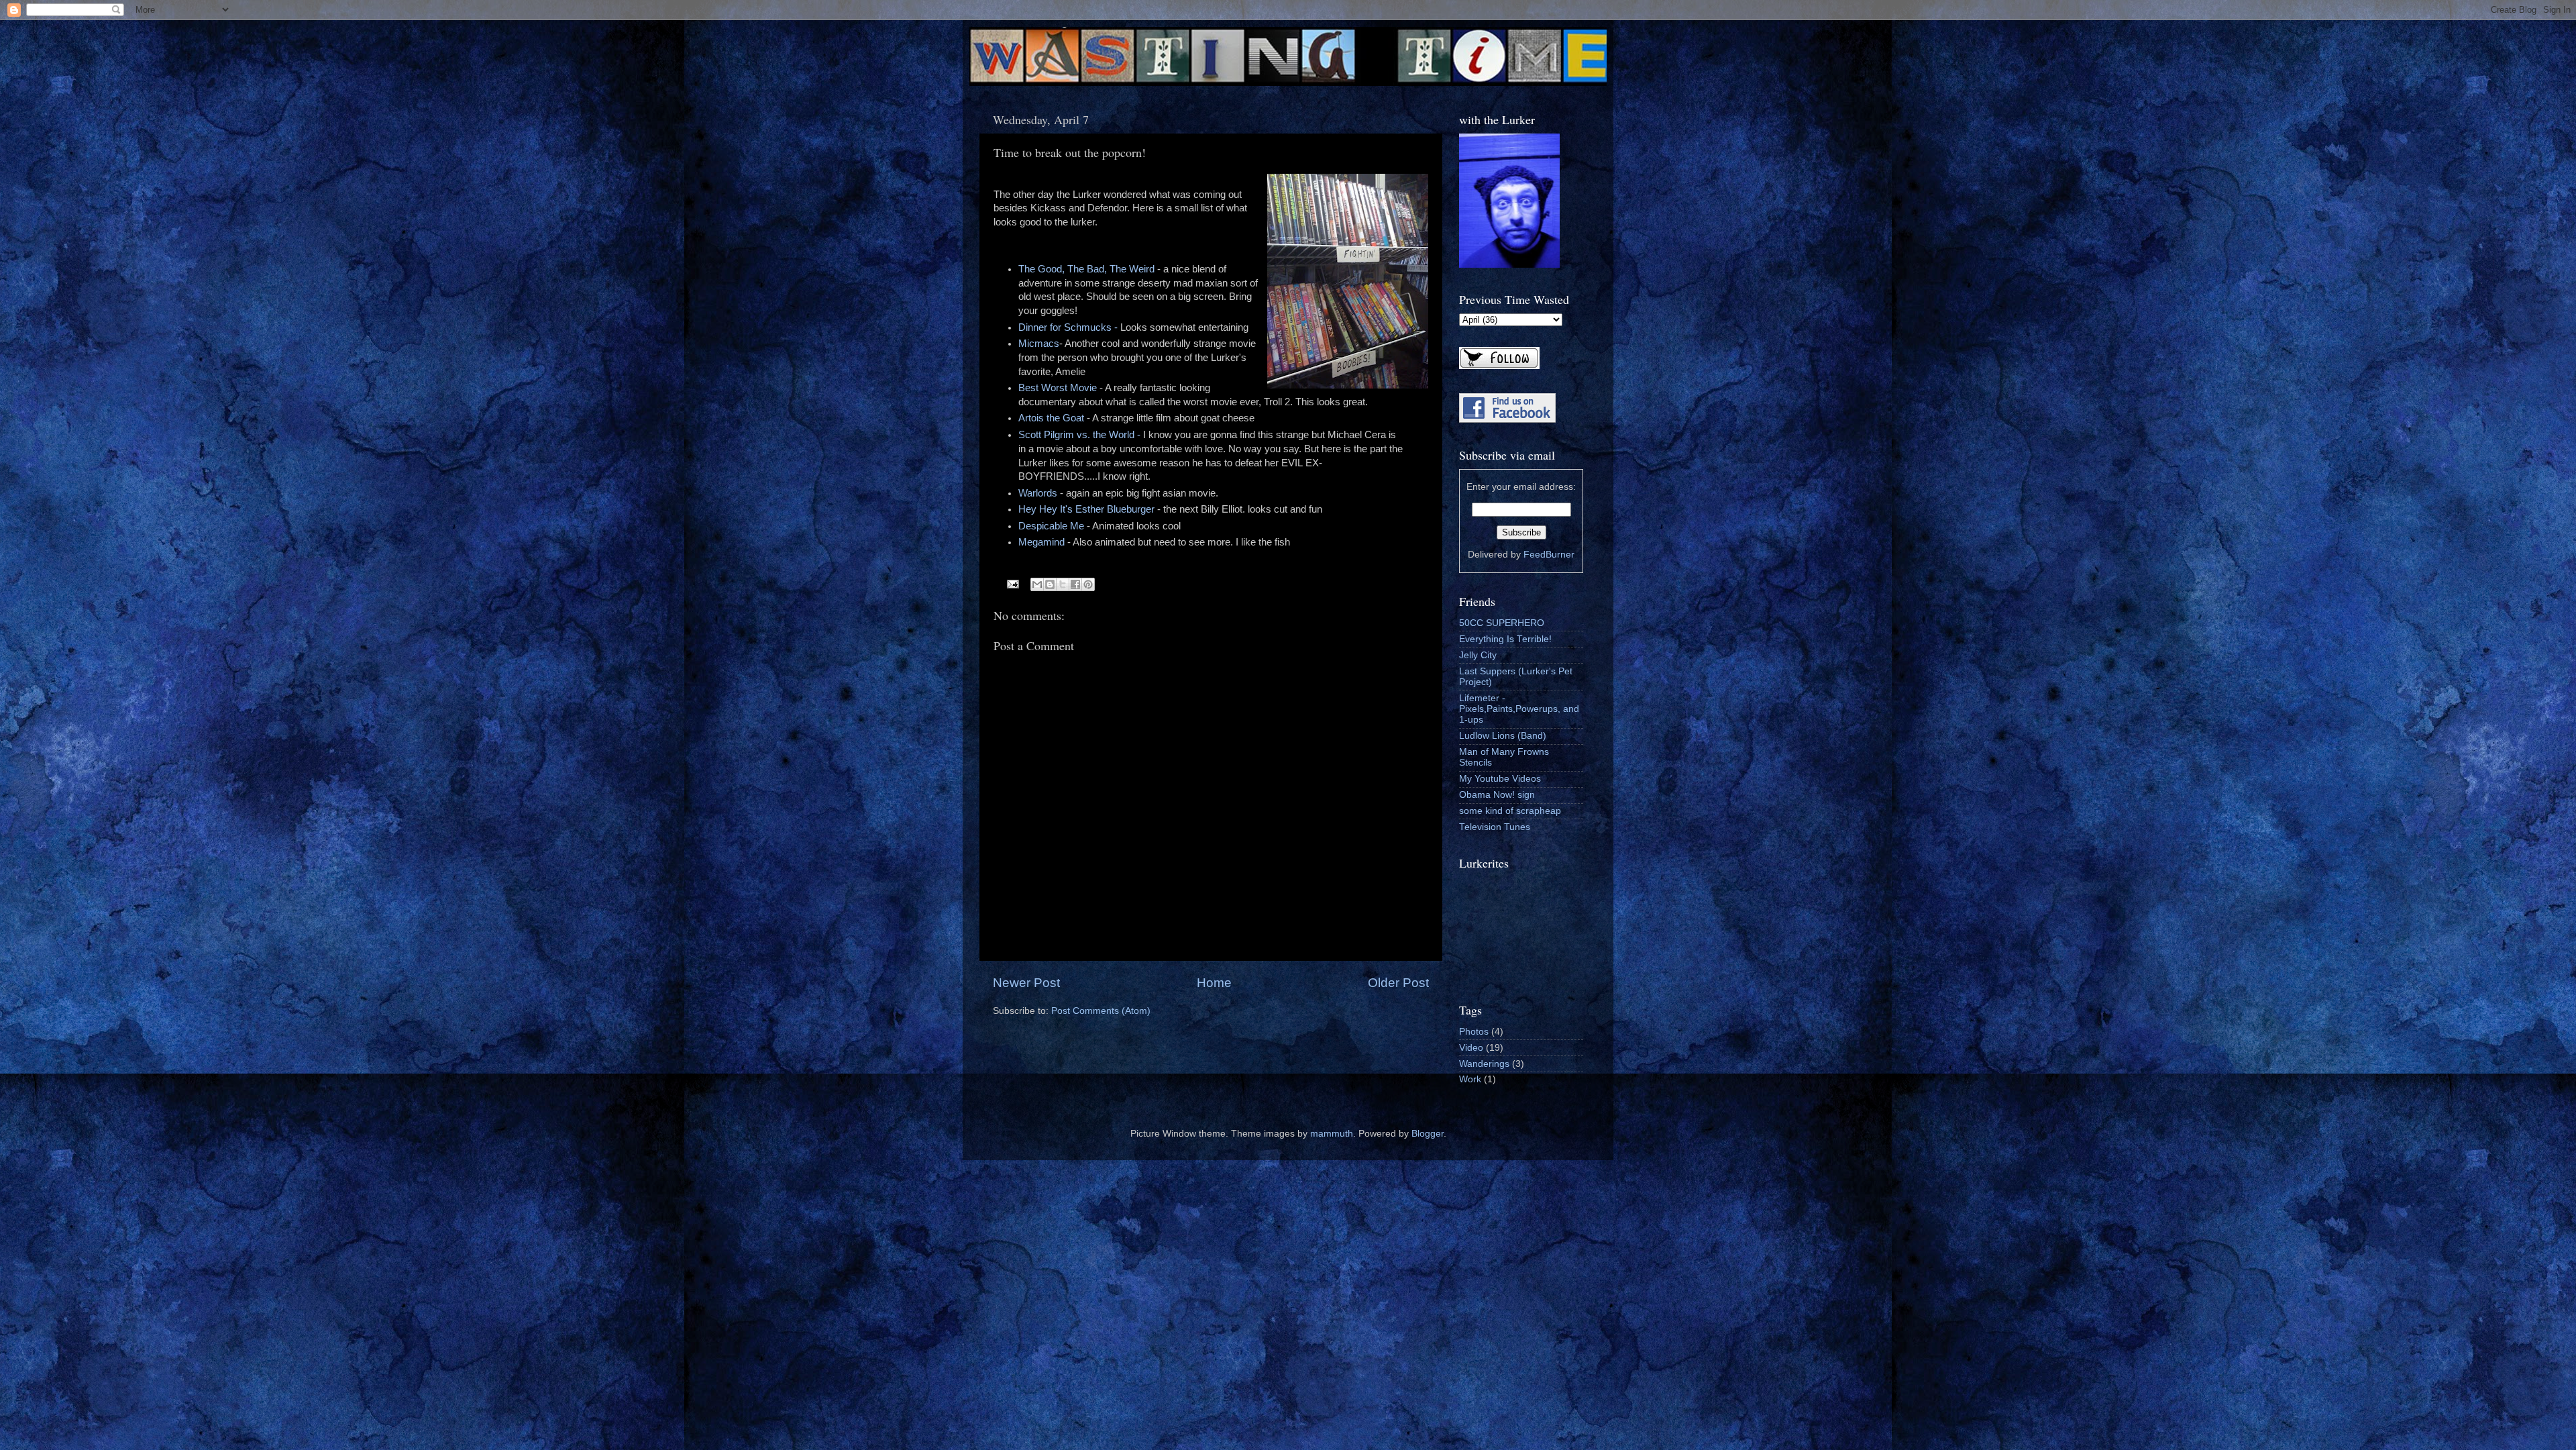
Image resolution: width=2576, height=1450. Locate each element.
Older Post (1398, 983)
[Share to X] (1063, 584)
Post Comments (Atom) (1101, 1011)
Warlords (1038, 493)
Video (1471, 1048)
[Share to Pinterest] (1088, 584)
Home (1214, 983)
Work (1470, 1079)
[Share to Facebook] (1075, 584)
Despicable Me (1051, 526)
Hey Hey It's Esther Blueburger (1086, 509)
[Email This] (1037, 584)
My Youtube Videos (1500, 779)
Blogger (1428, 1134)
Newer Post (1026, 983)
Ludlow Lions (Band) (1503, 736)
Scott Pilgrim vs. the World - (1079, 435)
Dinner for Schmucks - (1069, 327)
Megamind (1041, 542)
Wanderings (1484, 1064)
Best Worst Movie (1058, 388)
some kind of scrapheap (1510, 811)
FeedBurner (1549, 555)
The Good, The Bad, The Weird (1086, 269)
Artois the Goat (1051, 418)
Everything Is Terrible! (1505, 639)
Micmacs (1039, 344)
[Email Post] (1013, 583)
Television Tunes (1495, 827)
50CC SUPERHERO (1502, 623)
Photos (1474, 1032)
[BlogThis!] (1050, 584)
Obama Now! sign (1497, 795)
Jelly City (1478, 655)
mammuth (1332, 1134)
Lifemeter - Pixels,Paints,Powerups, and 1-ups (1519, 709)
